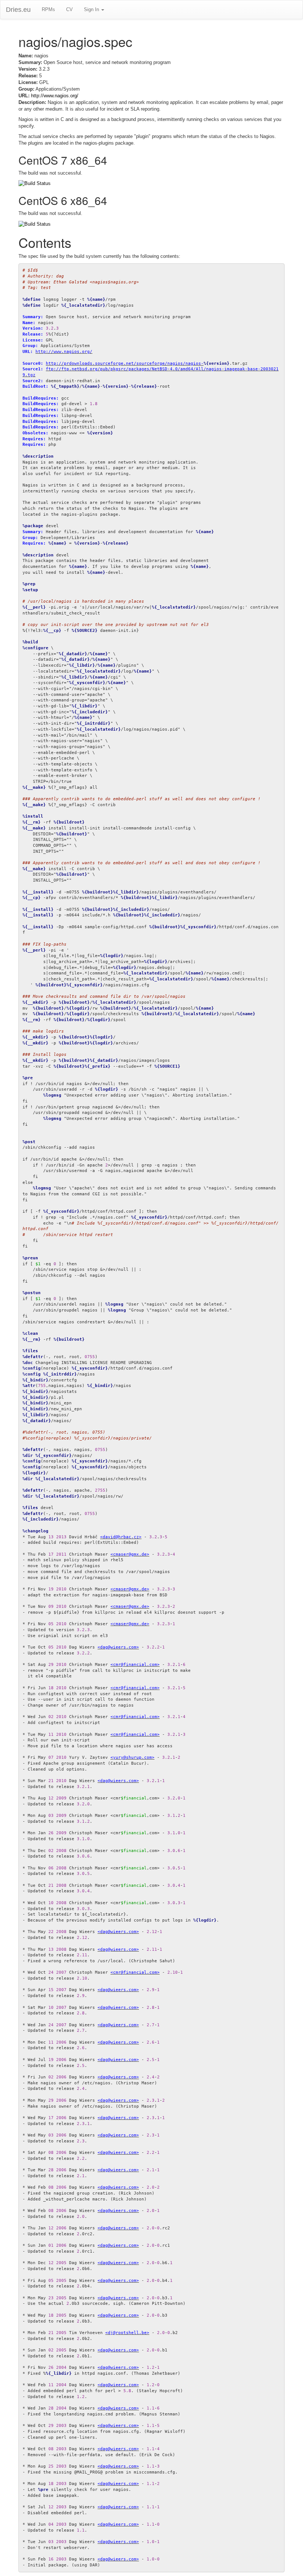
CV (69, 9)
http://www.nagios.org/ (55, 96)
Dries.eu (18, 10)
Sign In (92, 9)
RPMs (48, 9)
